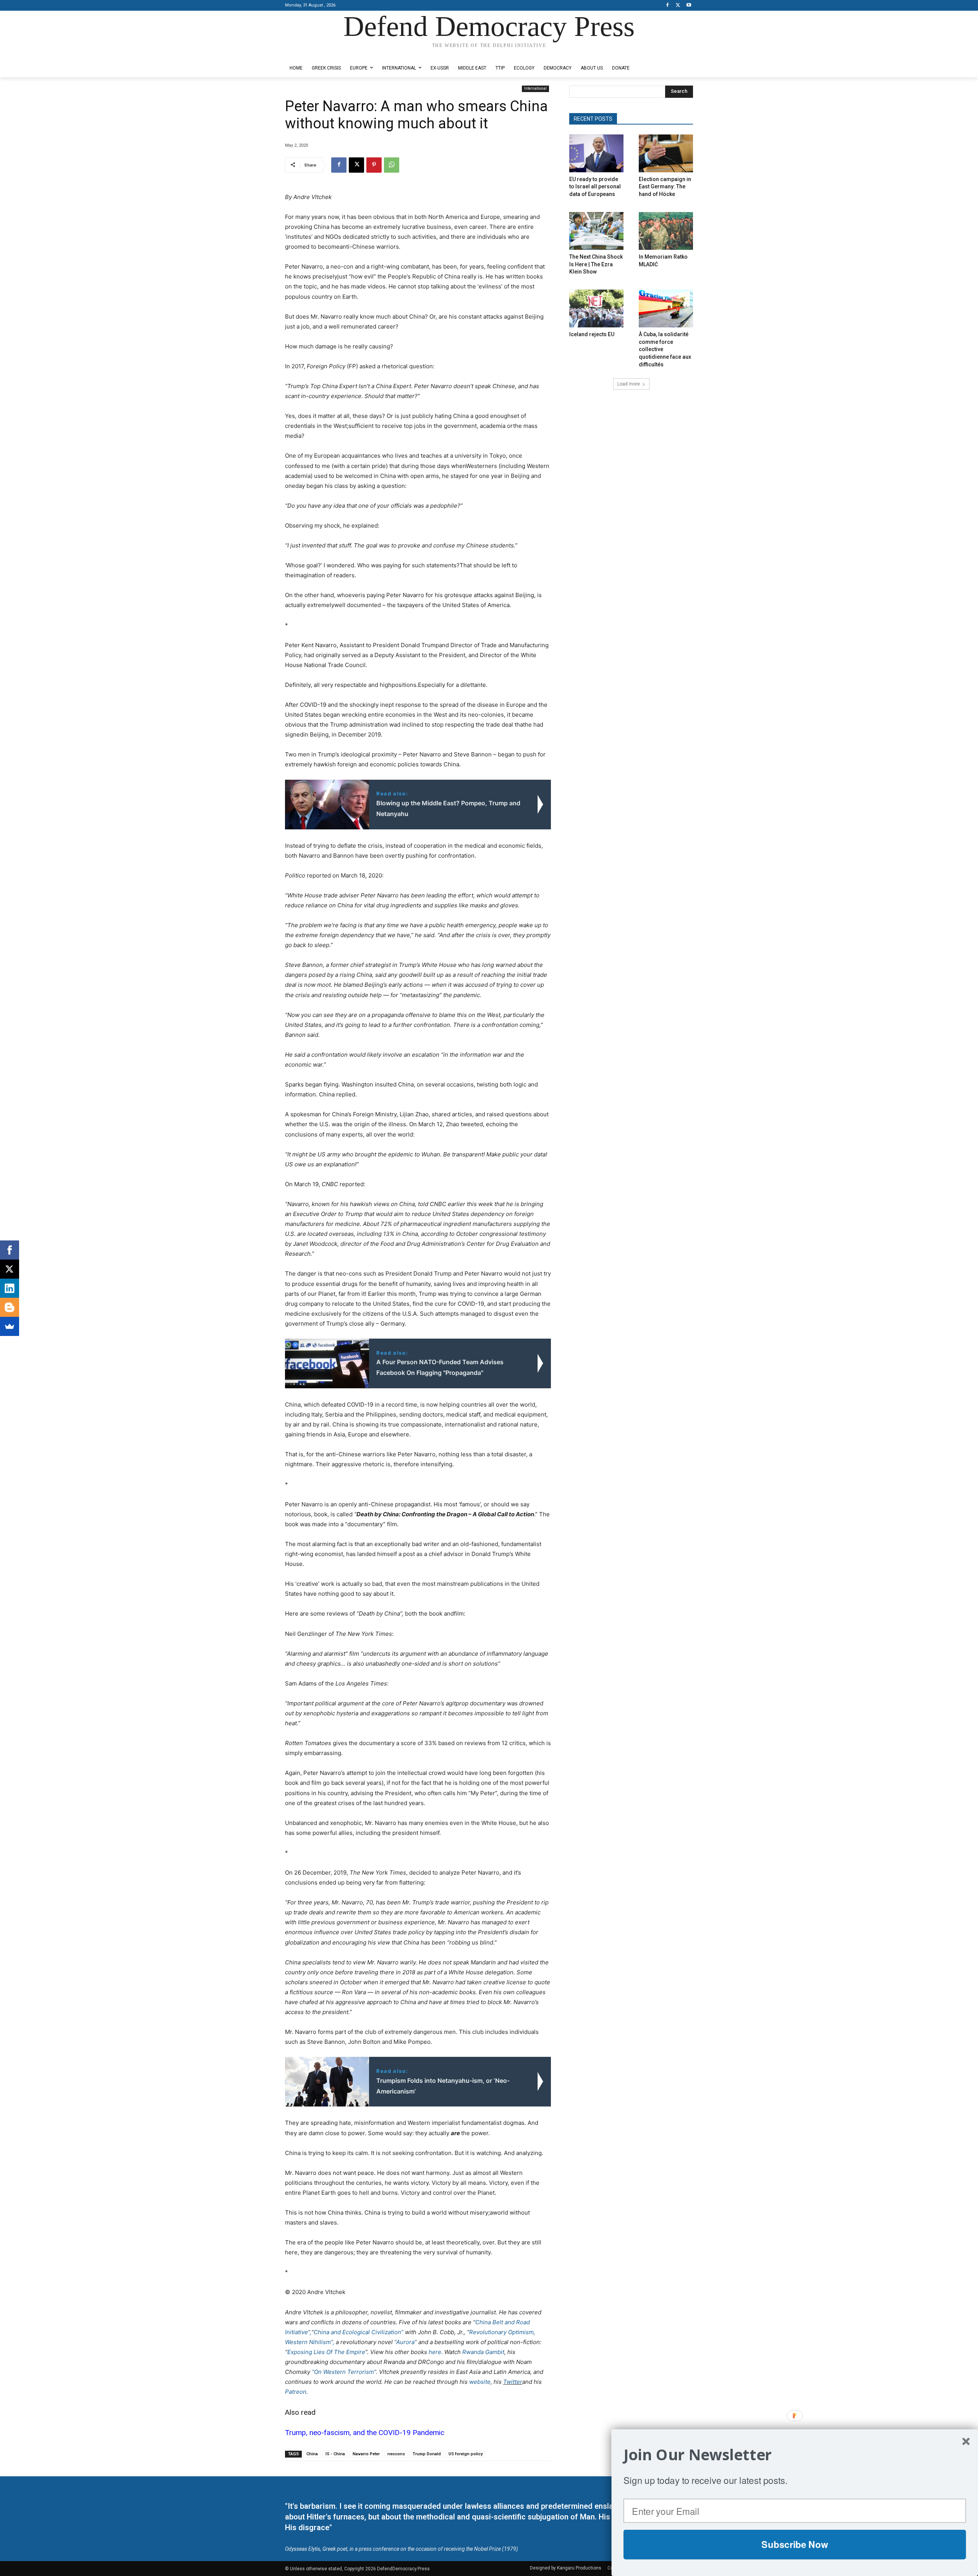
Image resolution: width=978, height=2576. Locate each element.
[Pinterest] (374, 165)
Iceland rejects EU (592, 334)
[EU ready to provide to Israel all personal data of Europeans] (596, 153)
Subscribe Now (795, 2544)
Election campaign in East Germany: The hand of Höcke (665, 187)
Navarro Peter (366, 2454)
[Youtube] (689, 6)
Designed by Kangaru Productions (315, 53)
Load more (629, 384)
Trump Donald (427, 2454)
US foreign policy (466, 2454)
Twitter (513, 2382)
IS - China (335, 2454)
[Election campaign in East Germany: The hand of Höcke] (666, 153)
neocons (396, 2454)
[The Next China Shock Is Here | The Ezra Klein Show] (596, 231)
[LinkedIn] (10, 1288)
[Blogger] (10, 1307)
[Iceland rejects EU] (596, 308)
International (535, 88)
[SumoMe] (10, 1326)
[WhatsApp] (392, 165)
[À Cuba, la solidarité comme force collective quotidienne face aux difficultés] (666, 308)
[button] (795, 2455)
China (312, 2454)
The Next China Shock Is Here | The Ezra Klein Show (596, 264)
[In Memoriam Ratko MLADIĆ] (666, 231)
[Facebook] (668, 6)
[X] (678, 6)
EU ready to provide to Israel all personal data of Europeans (595, 187)
